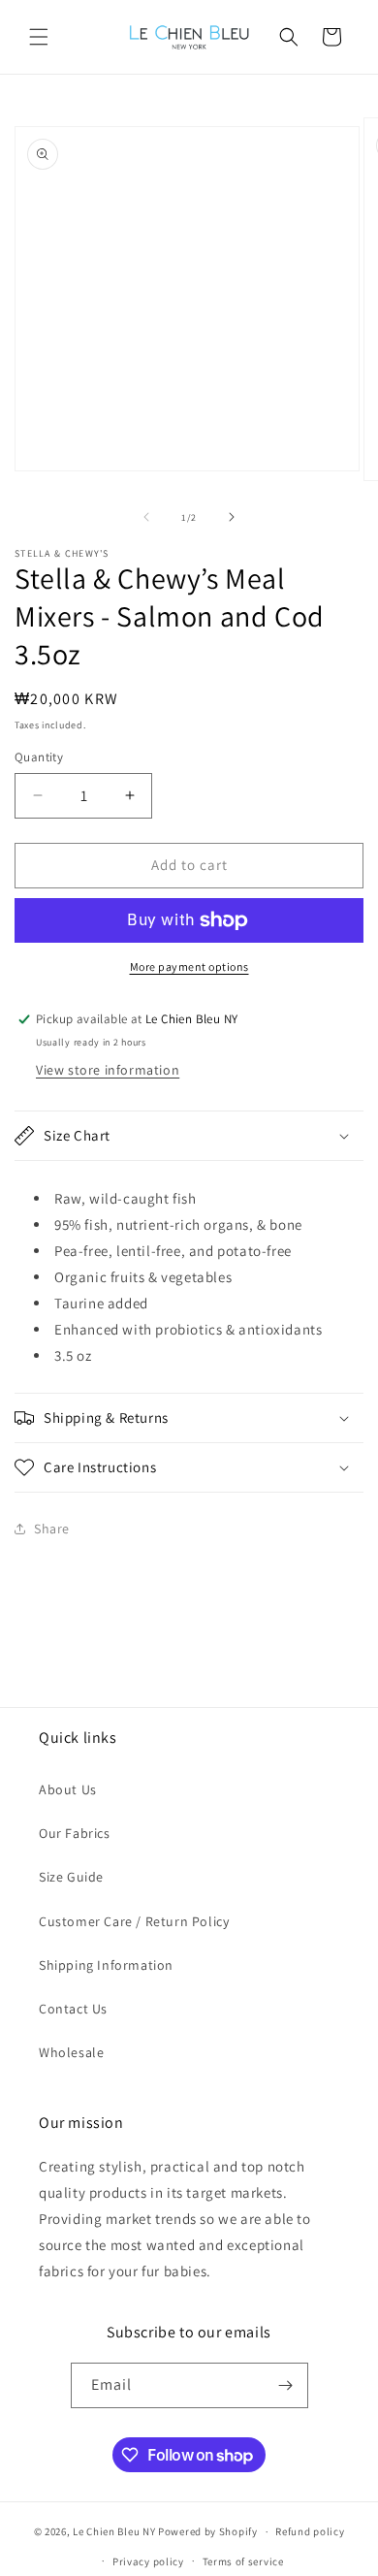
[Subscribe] (286, 2385)
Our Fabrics (75, 1833)
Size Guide (71, 1877)
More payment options (189, 966)
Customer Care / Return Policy (134, 1921)
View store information (108, 1070)
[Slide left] (146, 517)
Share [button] (52, 1529)
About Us (68, 1789)
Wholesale (71, 2052)
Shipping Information (106, 1965)
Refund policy (310, 2531)
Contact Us (73, 2009)
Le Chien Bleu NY (114, 2531)
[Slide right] (232, 517)
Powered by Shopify (208, 2531)
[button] (39, 37)
